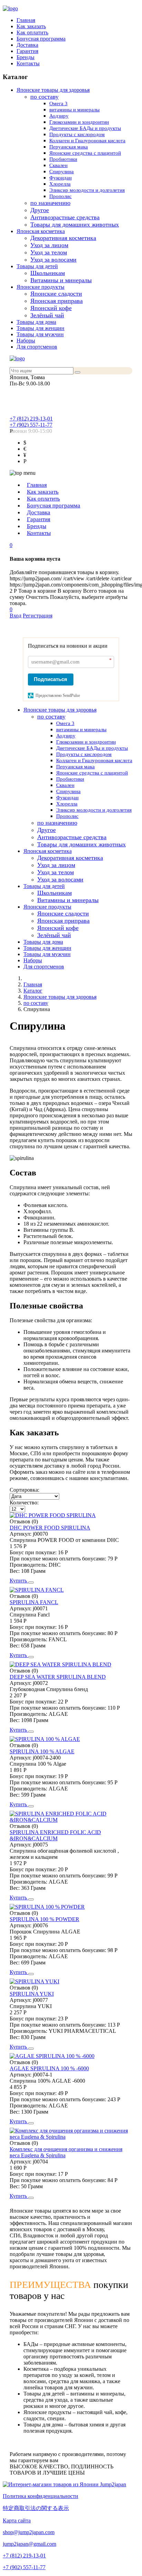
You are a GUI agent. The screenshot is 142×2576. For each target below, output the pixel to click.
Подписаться (50, 679)
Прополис (60, 196)
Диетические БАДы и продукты (85, 128)
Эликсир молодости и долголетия (87, 190)
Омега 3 (58, 103)
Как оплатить (32, 32)
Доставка (27, 45)
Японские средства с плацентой (85, 153)
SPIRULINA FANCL (34, 1602)
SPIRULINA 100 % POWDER (44, 1919)
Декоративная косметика (63, 238)
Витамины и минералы (61, 280)
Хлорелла (60, 184)
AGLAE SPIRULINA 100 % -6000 (49, 2068)
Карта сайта (17, 2520)
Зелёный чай (47, 315)
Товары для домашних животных (75, 224)
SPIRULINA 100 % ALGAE (42, 1751)
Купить (19, 1581)
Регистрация (38, 616)
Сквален (58, 165)
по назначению (50, 203)
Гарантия (27, 51)
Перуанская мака (69, 147)
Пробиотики (63, 159)
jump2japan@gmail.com (29, 2544)
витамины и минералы (74, 110)
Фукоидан (60, 178)
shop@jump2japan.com (29, 2532)
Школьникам (48, 273)
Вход (16, 616)
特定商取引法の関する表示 (36, 2508)
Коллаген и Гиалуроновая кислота (87, 141)
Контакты (28, 63)
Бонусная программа (41, 39)
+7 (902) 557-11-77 (31, 425)
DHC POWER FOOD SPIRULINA (50, 1528)
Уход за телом (49, 252)
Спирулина (62, 172)
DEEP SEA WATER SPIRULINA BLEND (58, 1677)
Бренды (26, 57)
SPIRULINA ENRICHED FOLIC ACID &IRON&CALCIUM (55, 1835)
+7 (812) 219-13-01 (31, 419)
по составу (44, 97)
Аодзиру (59, 116)
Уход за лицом (49, 245)
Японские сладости (56, 294)
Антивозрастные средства (65, 217)
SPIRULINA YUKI (32, 1994)
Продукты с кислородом (77, 134)
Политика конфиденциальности (40, 2496)
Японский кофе (51, 308)
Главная (26, 20)
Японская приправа (57, 301)
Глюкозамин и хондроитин (79, 122)
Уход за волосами (53, 260)
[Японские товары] (64, 2484)
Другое (40, 210)
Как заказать (31, 26)
